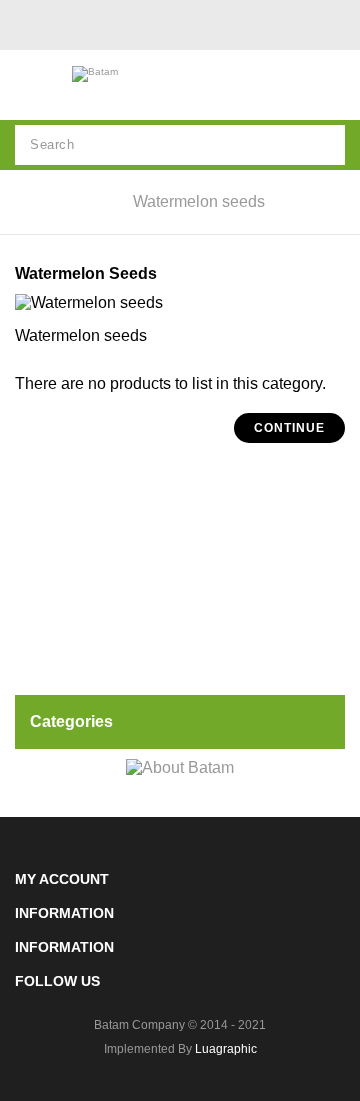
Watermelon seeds (199, 201)
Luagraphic (226, 1049)
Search (325, 145)
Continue (289, 428)
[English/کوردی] (30, 28)
